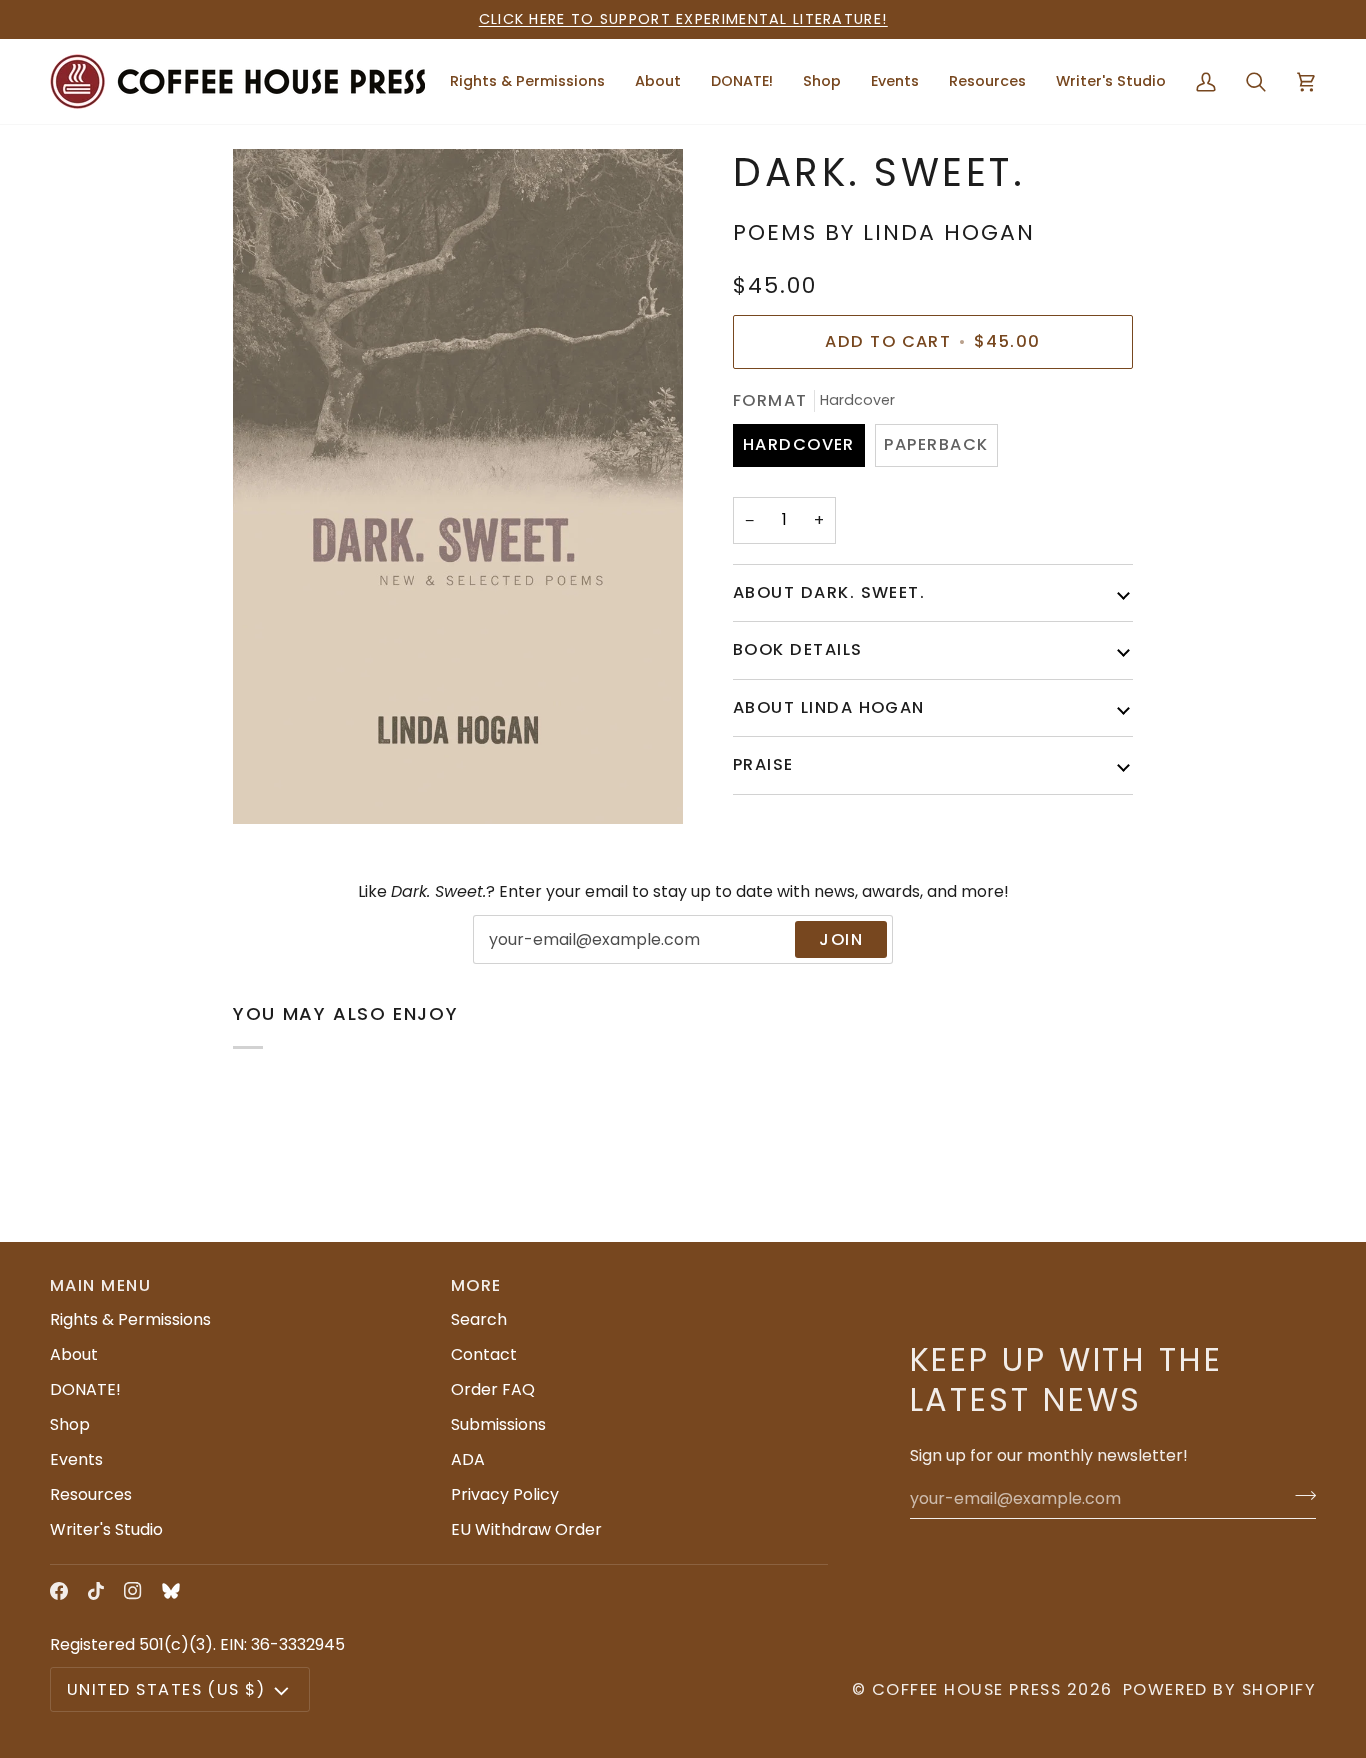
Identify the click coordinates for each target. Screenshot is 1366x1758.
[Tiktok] (96, 1591)
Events (76, 1459)
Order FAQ (493, 1389)
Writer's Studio (106, 1529)
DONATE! (85, 1389)
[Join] (1299, 1496)
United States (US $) (166, 1689)
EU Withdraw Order (526, 1529)
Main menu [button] (100, 1285)
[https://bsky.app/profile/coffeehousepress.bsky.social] (171, 1591)
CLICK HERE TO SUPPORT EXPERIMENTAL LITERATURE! (683, 19)
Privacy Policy (505, 1494)
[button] (658, 81)
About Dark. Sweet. (829, 592)
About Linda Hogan (829, 706)
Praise (763, 764)
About (74, 1354)
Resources (91, 1494)
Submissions (498, 1424)
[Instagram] (133, 1591)
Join (841, 939)
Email (508, 961)
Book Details (798, 649)
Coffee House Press (966, 1689)
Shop (70, 1424)
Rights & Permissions (130, 1319)
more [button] (476, 1285)
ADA (468, 1459)
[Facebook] (59, 1591)
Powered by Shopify (1219, 1689)
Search (479, 1319)
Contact (484, 1354)
